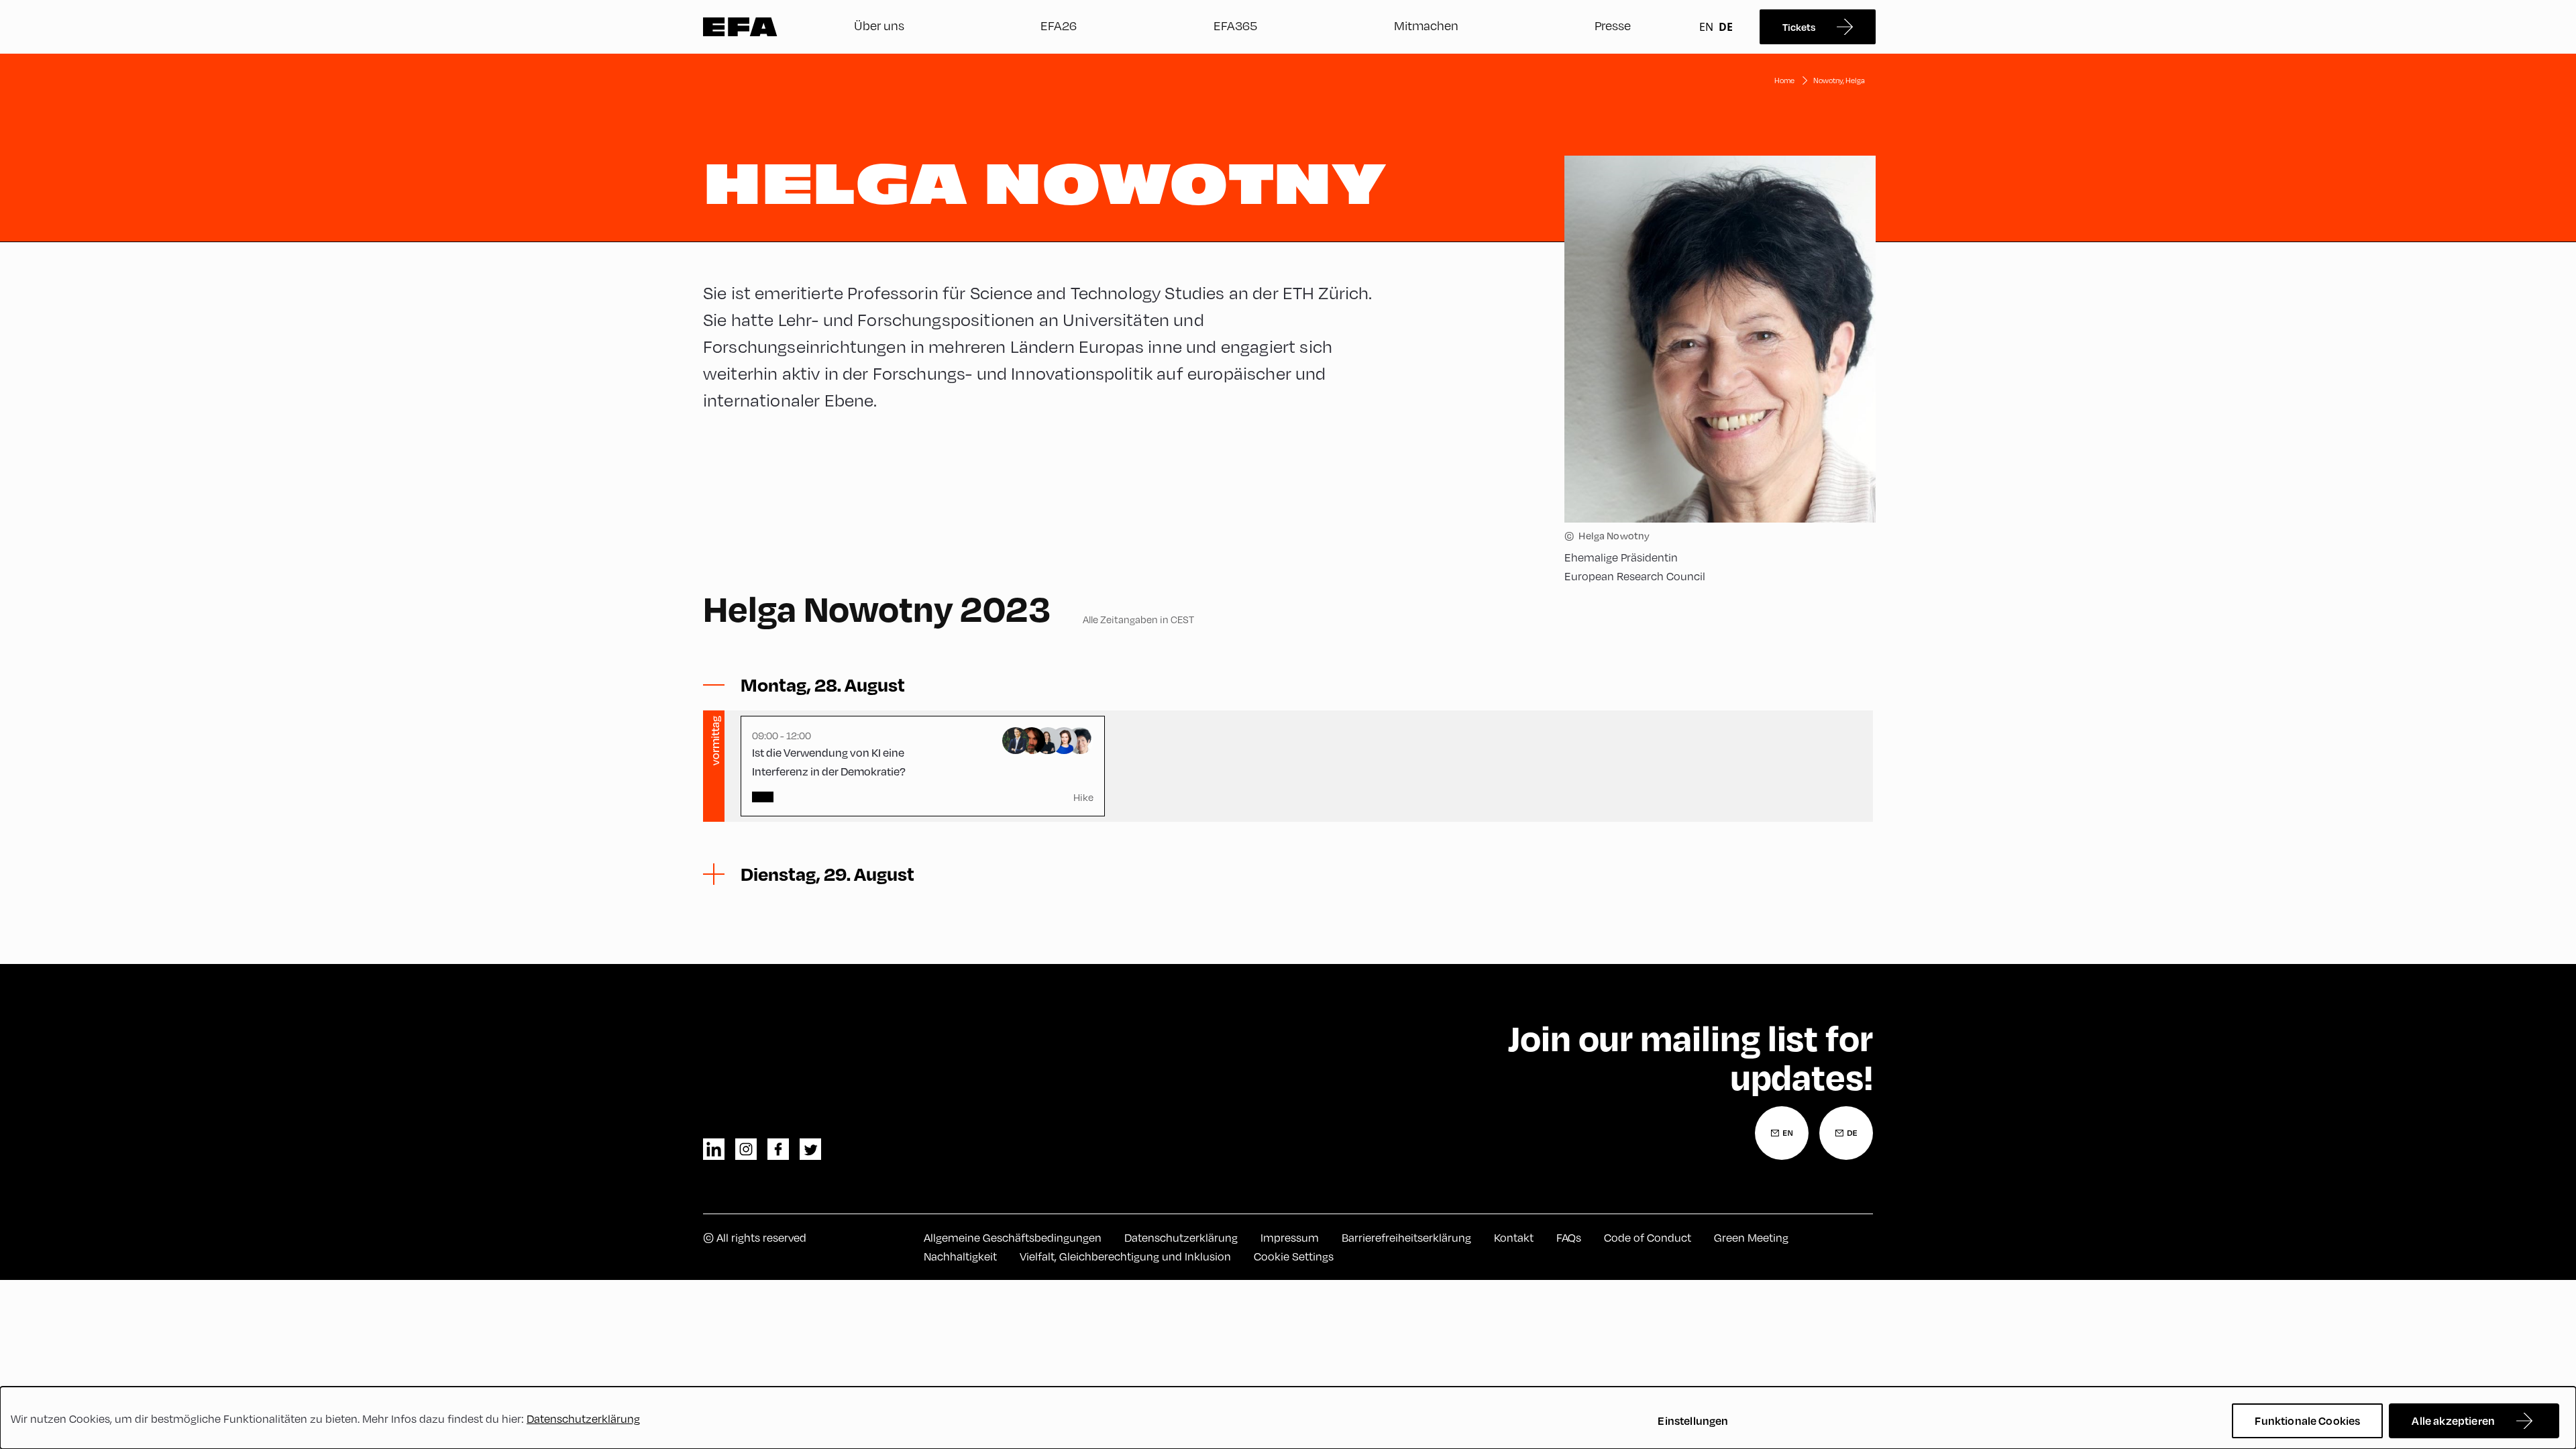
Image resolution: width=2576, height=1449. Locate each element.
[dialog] (1288, 1418)
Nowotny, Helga (1839, 80)
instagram (746, 1149)
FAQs (1569, 1238)
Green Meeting (1751, 1238)
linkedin (714, 1149)
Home (1784, 80)
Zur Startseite (740, 27)
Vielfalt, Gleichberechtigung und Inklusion (1125, 1256)
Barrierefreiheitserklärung (1406, 1238)
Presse (1613, 25)
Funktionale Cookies (2307, 1420)
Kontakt (1514, 1238)
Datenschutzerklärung (1181, 1238)
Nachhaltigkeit (960, 1256)
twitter (810, 1149)
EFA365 (1235, 25)
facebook (778, 1149)
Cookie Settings (1294, 1256)
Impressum (1290, 1238)
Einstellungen (1693, 1420)
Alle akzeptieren (2453, 1420)
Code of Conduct (1648, 1238)
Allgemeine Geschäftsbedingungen (1013, 1238)
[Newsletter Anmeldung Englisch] (1782, 1133)
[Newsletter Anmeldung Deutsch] (1846, 1133)
